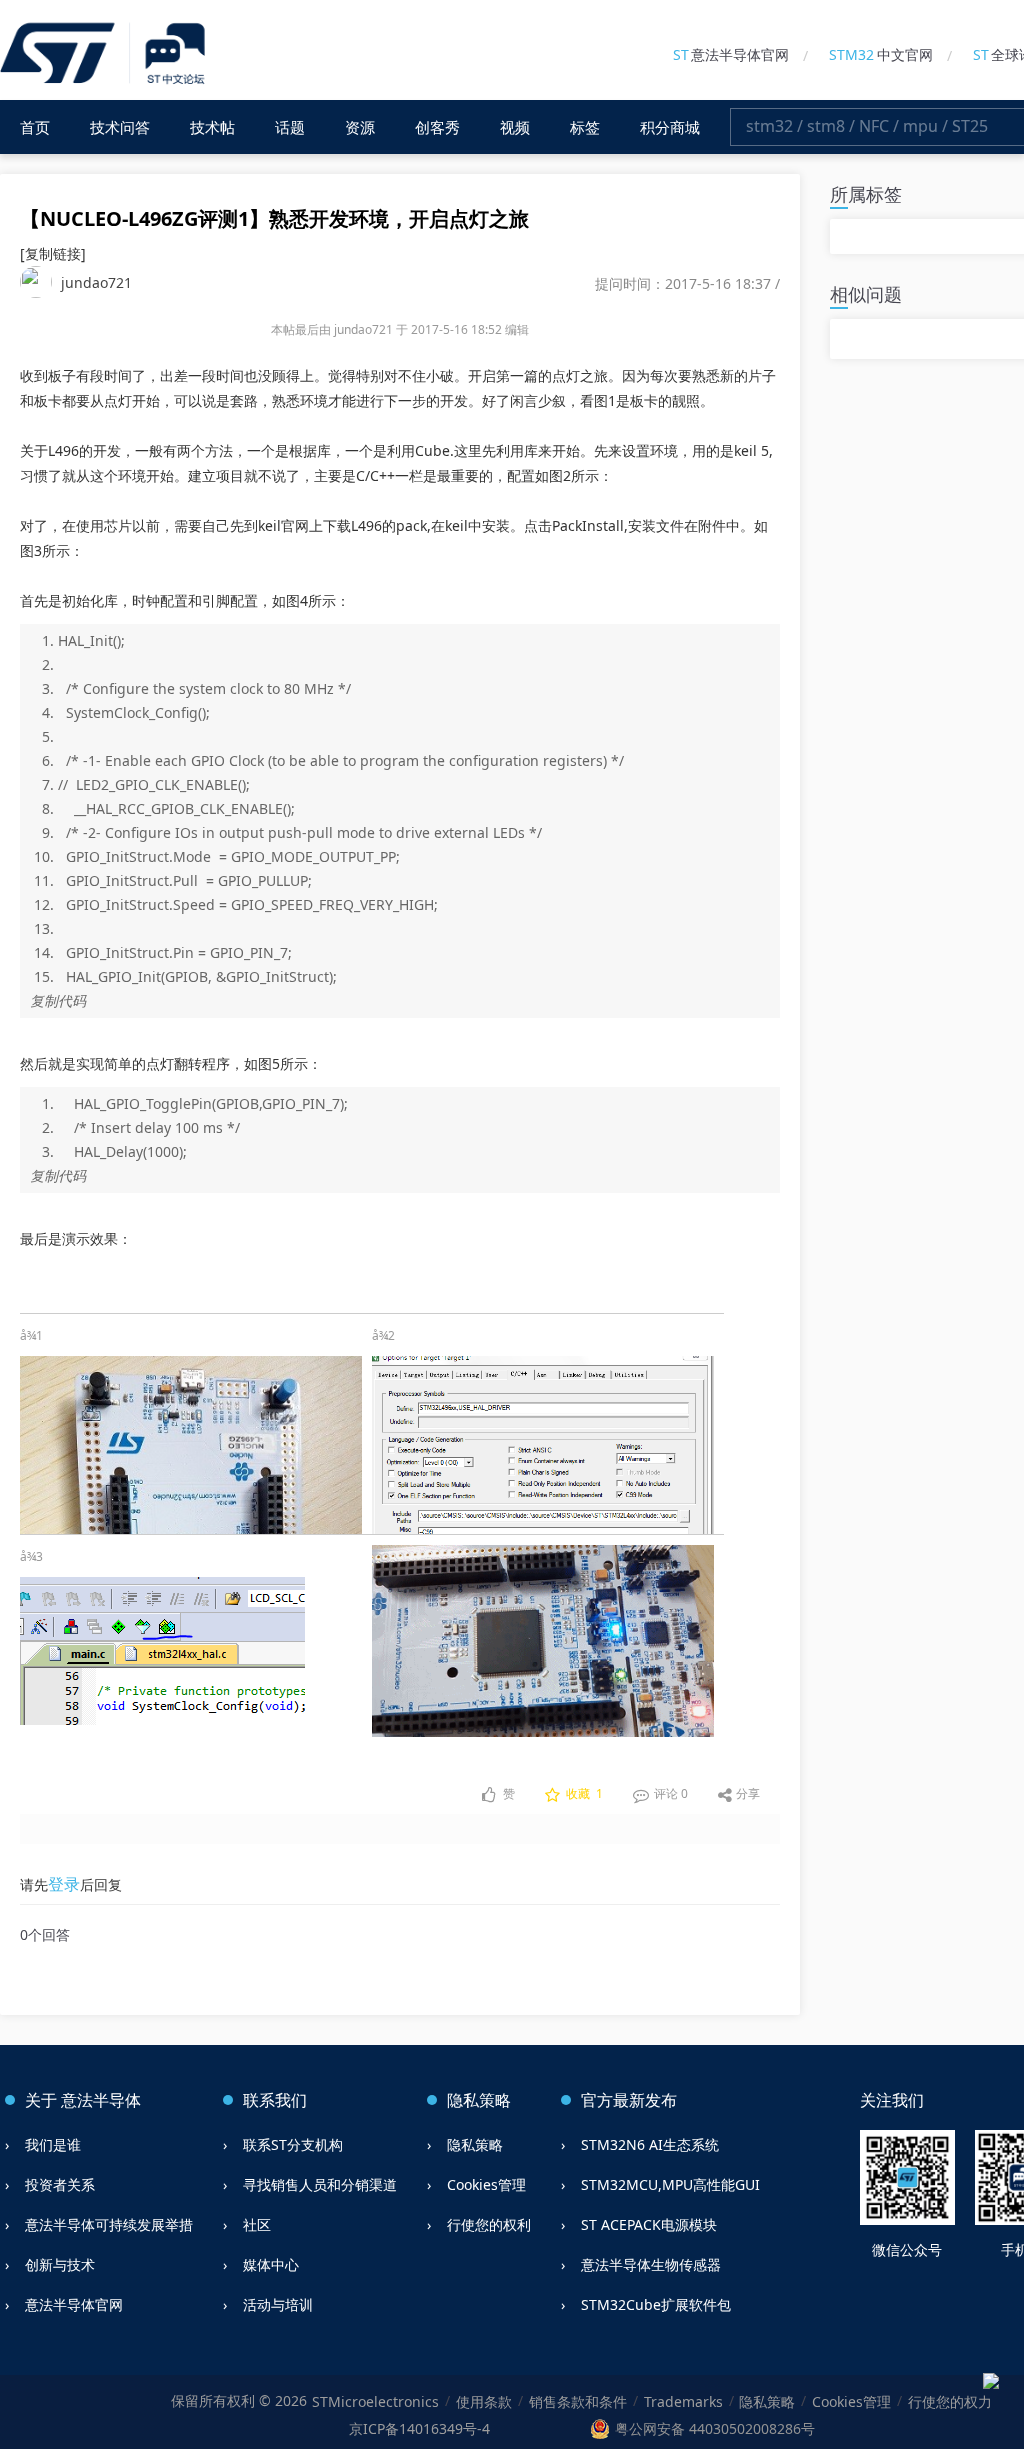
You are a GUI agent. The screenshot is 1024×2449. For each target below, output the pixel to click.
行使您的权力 (950, 2401)
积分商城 (670, 127)
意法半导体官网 (731, 54)
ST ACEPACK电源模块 (649, 2224)
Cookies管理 (486, 2184)
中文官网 (881, 54)
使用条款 (484, 2401)
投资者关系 (60, 2184)
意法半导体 (101, 2100)
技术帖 (212, 127)
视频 (515, 127)
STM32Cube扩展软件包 (656, 2304)
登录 (64, 1884)
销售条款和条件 (578, 2401)
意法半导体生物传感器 (651, 2264)
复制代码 (58, 1000)
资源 (360, 127)
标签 (585, 127)
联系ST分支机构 (293, 2144)
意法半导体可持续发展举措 (109, 2224)
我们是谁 (53, 2144)
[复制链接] (53, 253)
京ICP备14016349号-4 (419, 2428)
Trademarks (683, 2401)
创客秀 (437, 127)
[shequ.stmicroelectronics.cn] (105, 54)
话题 (290, 127)
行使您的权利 (489, 2224)
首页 (35, 127)
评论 (669, 1793)
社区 (257, 2224)
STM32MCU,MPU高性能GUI (670, 2184)
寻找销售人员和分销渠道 (320, 2184)
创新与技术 (60, 2264)
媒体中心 (271, 2264)
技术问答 (120, 127)
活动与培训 (278, 2304)
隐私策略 (475, 2144)
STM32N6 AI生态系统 (650, 2144)
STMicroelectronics (375, 2401)
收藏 (583, 1793)
